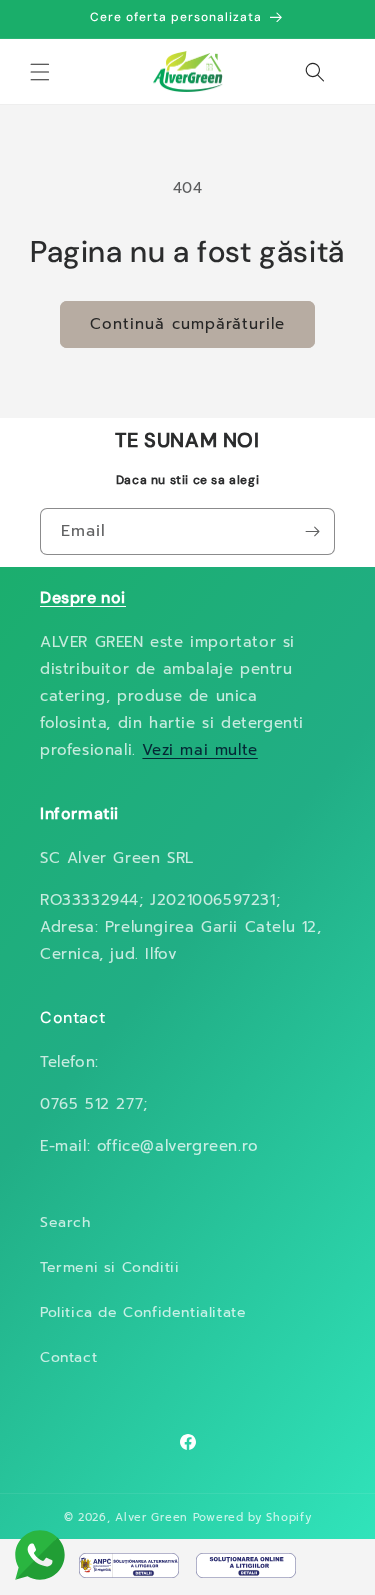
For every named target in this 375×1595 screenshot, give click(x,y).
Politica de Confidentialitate (143, 1312)
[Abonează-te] (312, 531)
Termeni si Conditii (109, 1267)
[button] (40, 72)
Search (65, 1222)
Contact (68, 1357)
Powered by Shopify (252, 1517)
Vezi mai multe (199, 750)
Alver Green (151, 1517)
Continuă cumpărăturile (187, 324)
